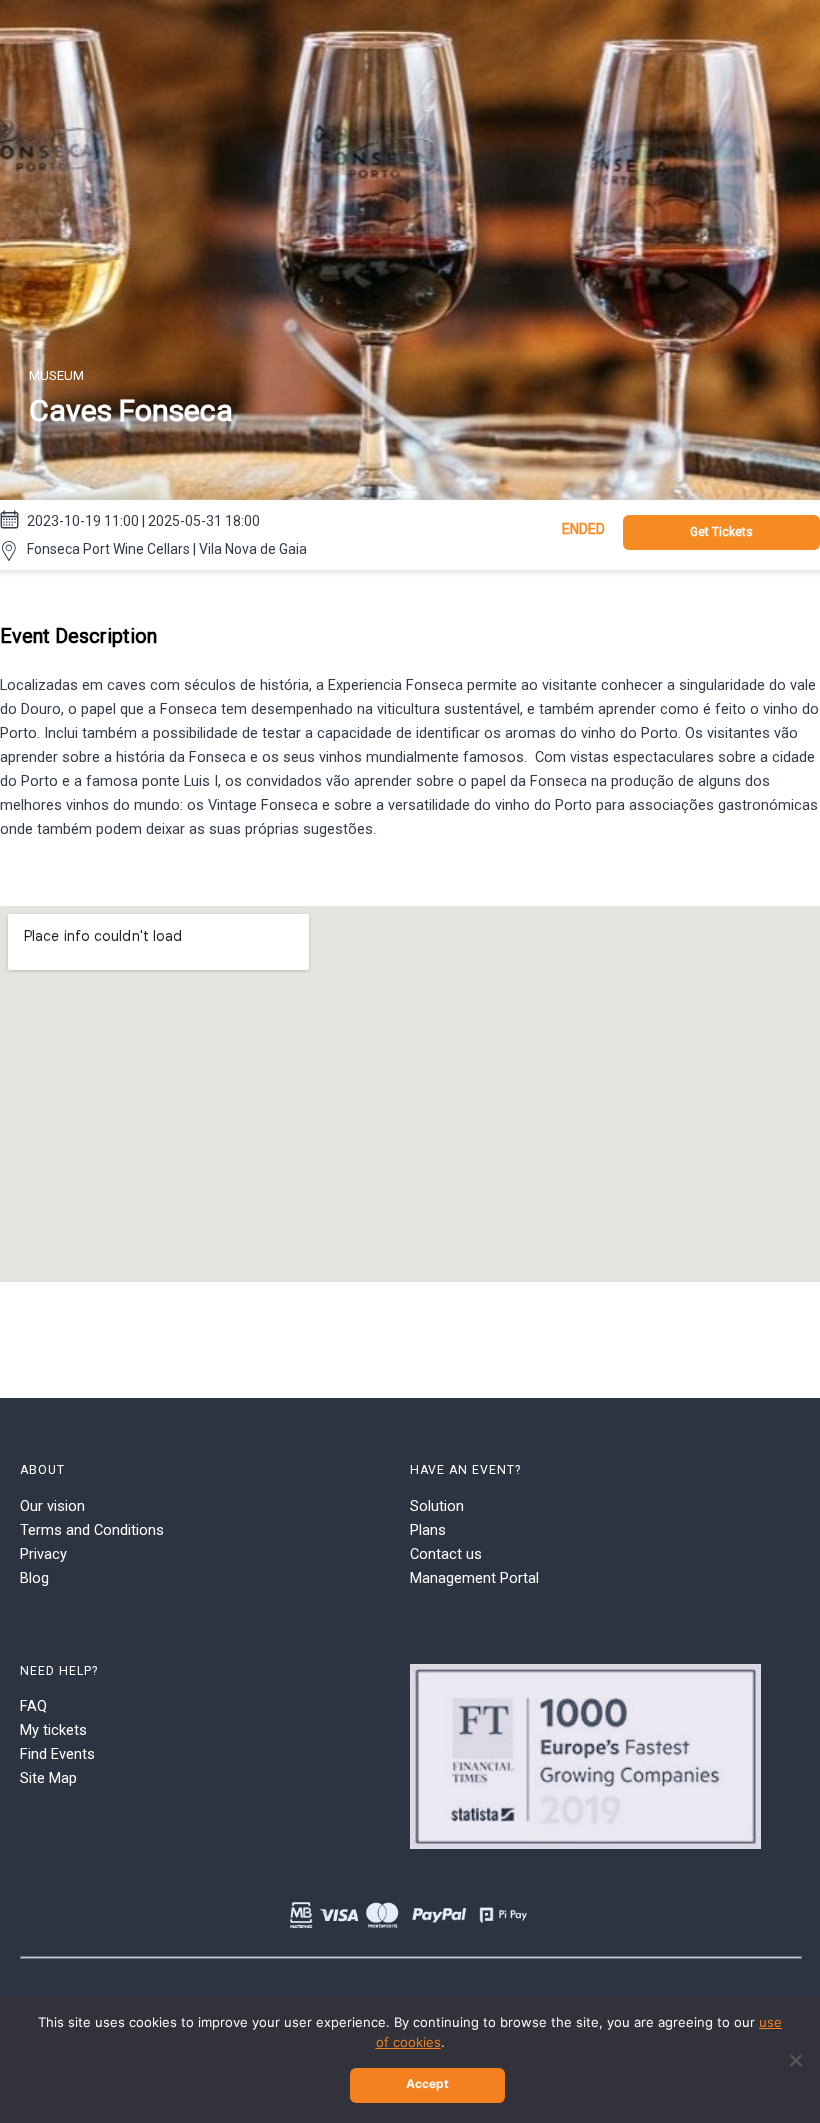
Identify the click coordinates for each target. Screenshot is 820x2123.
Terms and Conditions (92, 1530)
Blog (34, 1578)
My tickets (53, 1730)
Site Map (48, 1778)
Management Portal (474, 1578)
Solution (437, 1506)
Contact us (446, 1554)
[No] (795, 2060)
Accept (427, 2083)
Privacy (43, 1554)
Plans (428, 1530)
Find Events (57, 1754)
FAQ (33, 1706)
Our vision (52, 1506)
